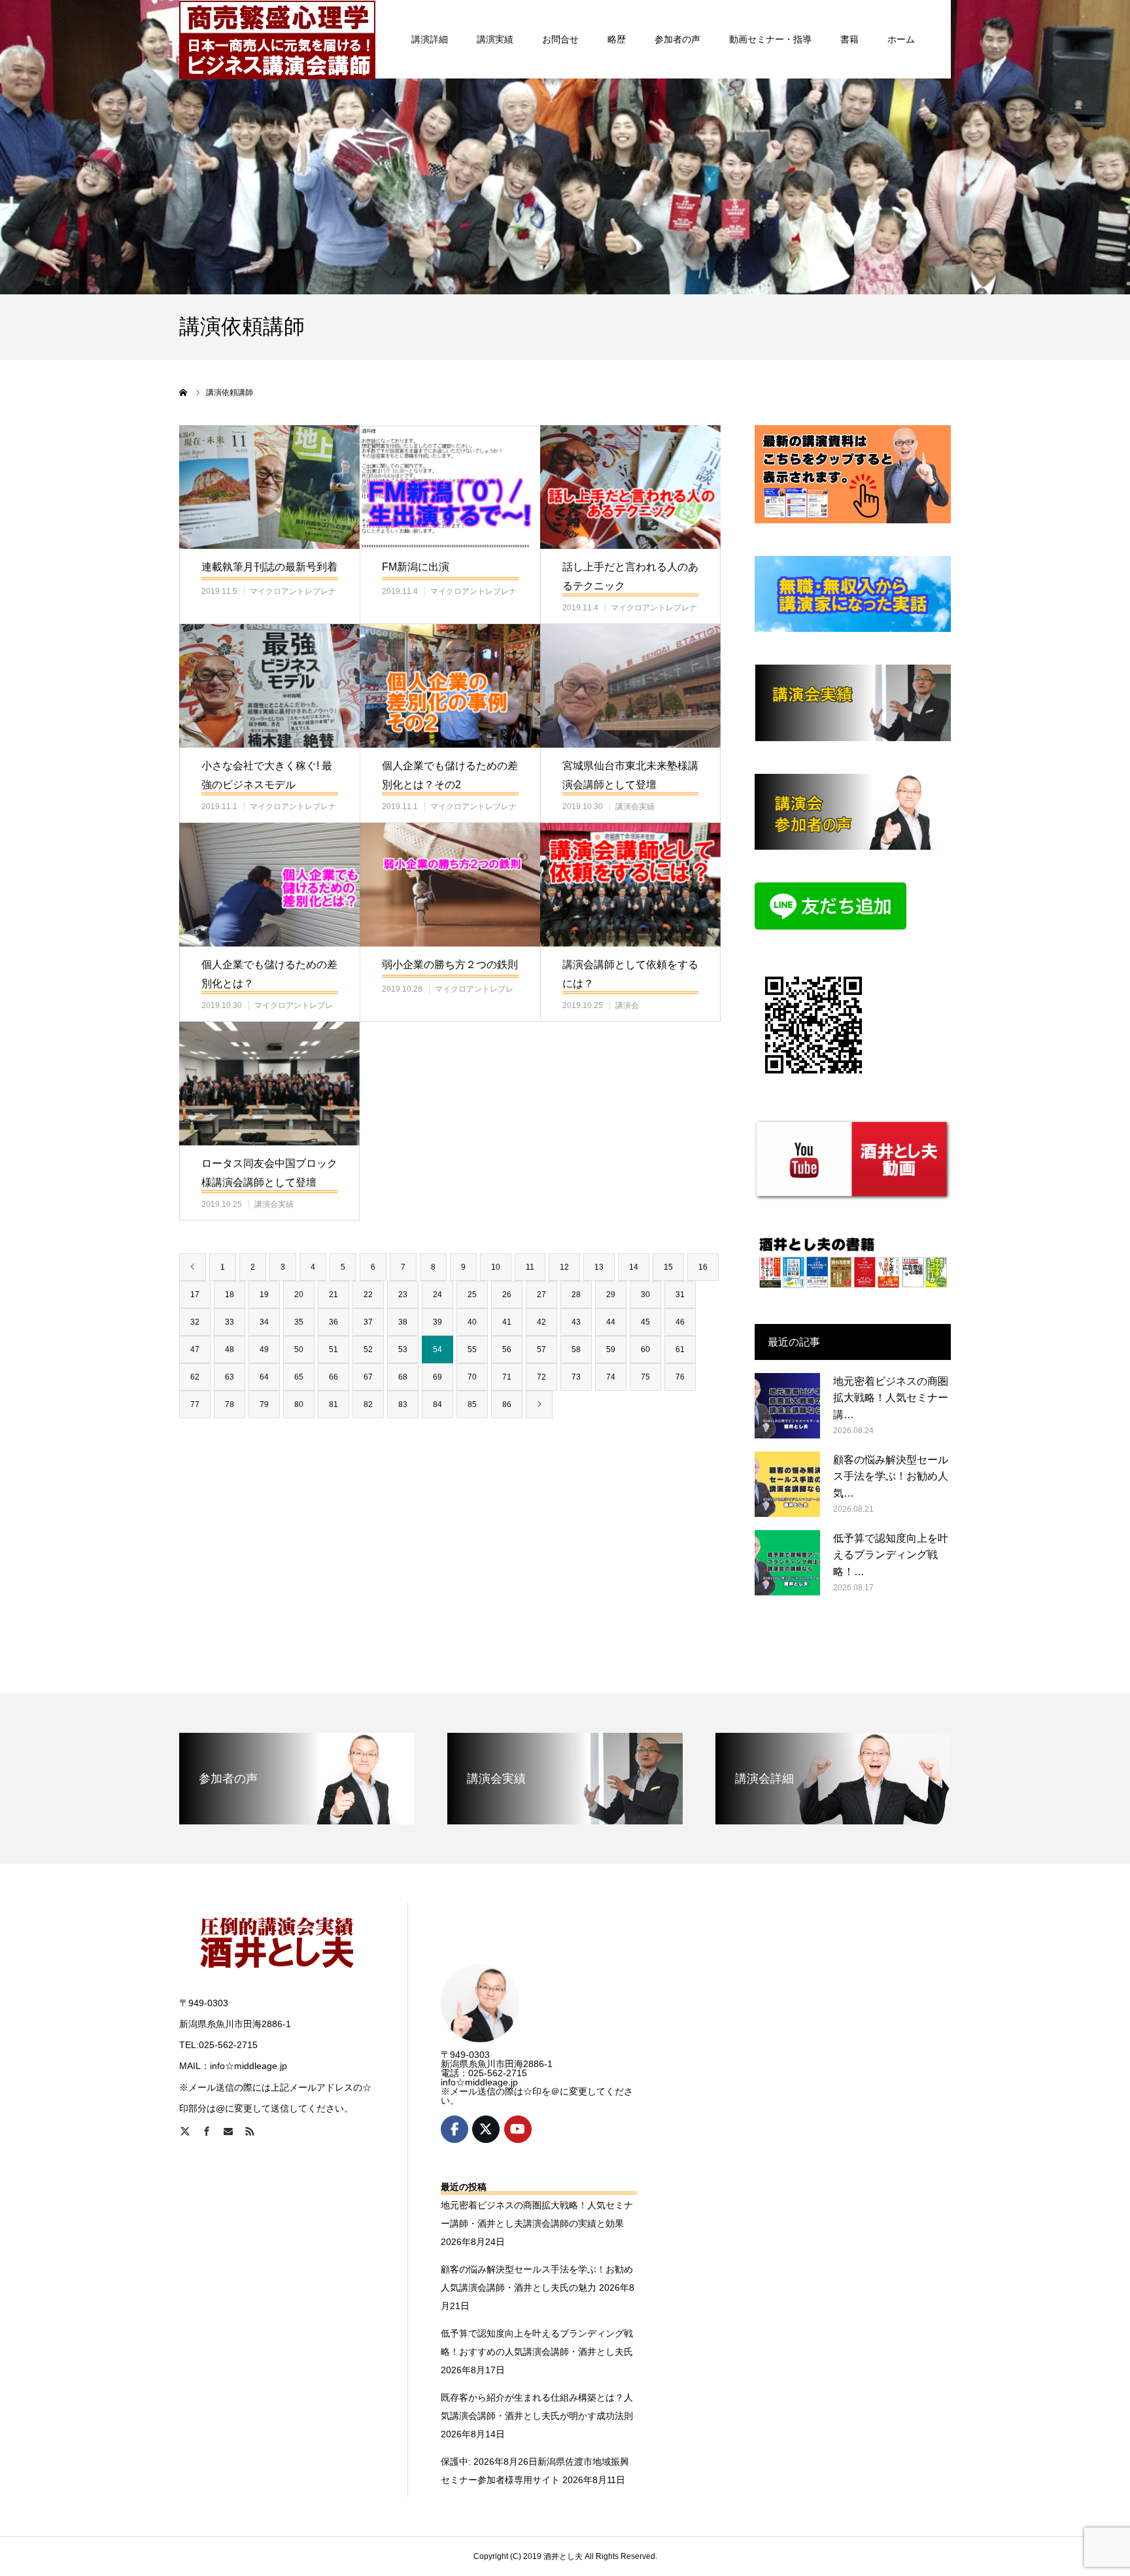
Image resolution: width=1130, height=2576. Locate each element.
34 (264, 1322)
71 (507, 1377)
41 (507, 1322)
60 (645, 1349)
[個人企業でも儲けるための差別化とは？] (269, 885)
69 (437, 1377)
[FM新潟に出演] (450, 487)
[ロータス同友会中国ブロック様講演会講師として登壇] (269, 1084)
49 (264, 1349)
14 (634, 1267)
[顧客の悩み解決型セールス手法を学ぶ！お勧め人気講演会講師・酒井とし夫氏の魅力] (787, 1484)
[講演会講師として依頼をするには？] (630, 885)
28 (576, 1295)
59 (611, 1349)
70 (472, 1377)
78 (230, 1404)
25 (472, 1295)
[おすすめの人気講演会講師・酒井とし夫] (277, 39)
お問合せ (560, 39)
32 (195, 1322)
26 (507, 1295)
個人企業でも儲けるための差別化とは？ (269, 974)
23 (403, 1295)
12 (564, 1267)
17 (195, 1295)
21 (334, 1295)
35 (299, 1322)
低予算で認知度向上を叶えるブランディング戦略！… (891, 1555)
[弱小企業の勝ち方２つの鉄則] (450, 885)
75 (645, 1377)
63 (230, 1377)
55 (472, 1349)
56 (507, 1349)
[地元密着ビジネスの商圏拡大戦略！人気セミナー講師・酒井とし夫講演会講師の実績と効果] (787, 1406)
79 (264, 1404)
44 (611, 1322)
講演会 (627, 1005)
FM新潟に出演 (416, 567)
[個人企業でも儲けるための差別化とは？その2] (450, 686)
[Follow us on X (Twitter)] (486, 2129)
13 (599, 1267)
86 (507, 1404)
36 (334, 1322)
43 (576, 1322)
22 (368, 1295)
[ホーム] (184, 392)
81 (334, 1404)
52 (368, 1349)
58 (576, 1349)
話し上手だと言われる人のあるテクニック (630, 576)
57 (541, 1349)
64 (264, 1377)
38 (403, 1322)
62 (195, 1377)
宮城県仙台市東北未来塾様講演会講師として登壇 (630, 775)
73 (576, 1377)
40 (472, 1322)
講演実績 (495, 39)
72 (541, 1377)
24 (437, 1295)
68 (403, 1377)
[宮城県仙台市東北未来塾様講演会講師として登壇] (630, 686)
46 (680, 1322)
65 (299, 1377)
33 (230, 1322)
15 (668, 1267)
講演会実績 (635, 807)
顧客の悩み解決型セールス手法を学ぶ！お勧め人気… (891, 1476)
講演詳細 (430, 39)
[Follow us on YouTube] (518, 2129)
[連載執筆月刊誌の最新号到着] (269, 487)
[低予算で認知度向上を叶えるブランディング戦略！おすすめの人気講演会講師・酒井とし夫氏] (787, 1563)
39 (437, 1322)
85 (472, 1404)
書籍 (849, 39)
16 (703, 1267)
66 (334, 1377)
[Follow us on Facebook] (454, 2129)
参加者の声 (677, 39)
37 (368, 1322)
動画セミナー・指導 (770, 39)
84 (437, 1404)
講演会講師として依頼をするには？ (630, 974)
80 (299, 1404)
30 (645, 1295)
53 (403, 1349)
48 (230, 1349)
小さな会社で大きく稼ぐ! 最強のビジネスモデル (267, 775)
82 (368, 1404)
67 (368, 1377)
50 (299, 1349)
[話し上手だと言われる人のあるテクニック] (630, 487)
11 (530, 1267)
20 (299, 1295)
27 (541, 1295)
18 (230, 1295)
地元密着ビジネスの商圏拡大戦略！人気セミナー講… (891, 1398)
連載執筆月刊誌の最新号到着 (269, 567)
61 (680, 1349)
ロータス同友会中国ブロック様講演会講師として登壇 (269, 1173)
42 (541, 1322)
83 (403, 1404)
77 (195, 1404)
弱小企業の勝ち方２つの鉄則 (450, 965)
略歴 (617, 39)
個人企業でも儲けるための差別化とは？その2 (450, 775)
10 (496, 1267)
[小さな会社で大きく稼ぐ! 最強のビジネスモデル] (269, 686)
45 (645, 1322)
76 (680, 1377)
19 (264, 1295)
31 (680, 1295)
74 (611, 1377)
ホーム (901, 39)
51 (334, 1349)
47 (195, 1349)
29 (611, 1295)
